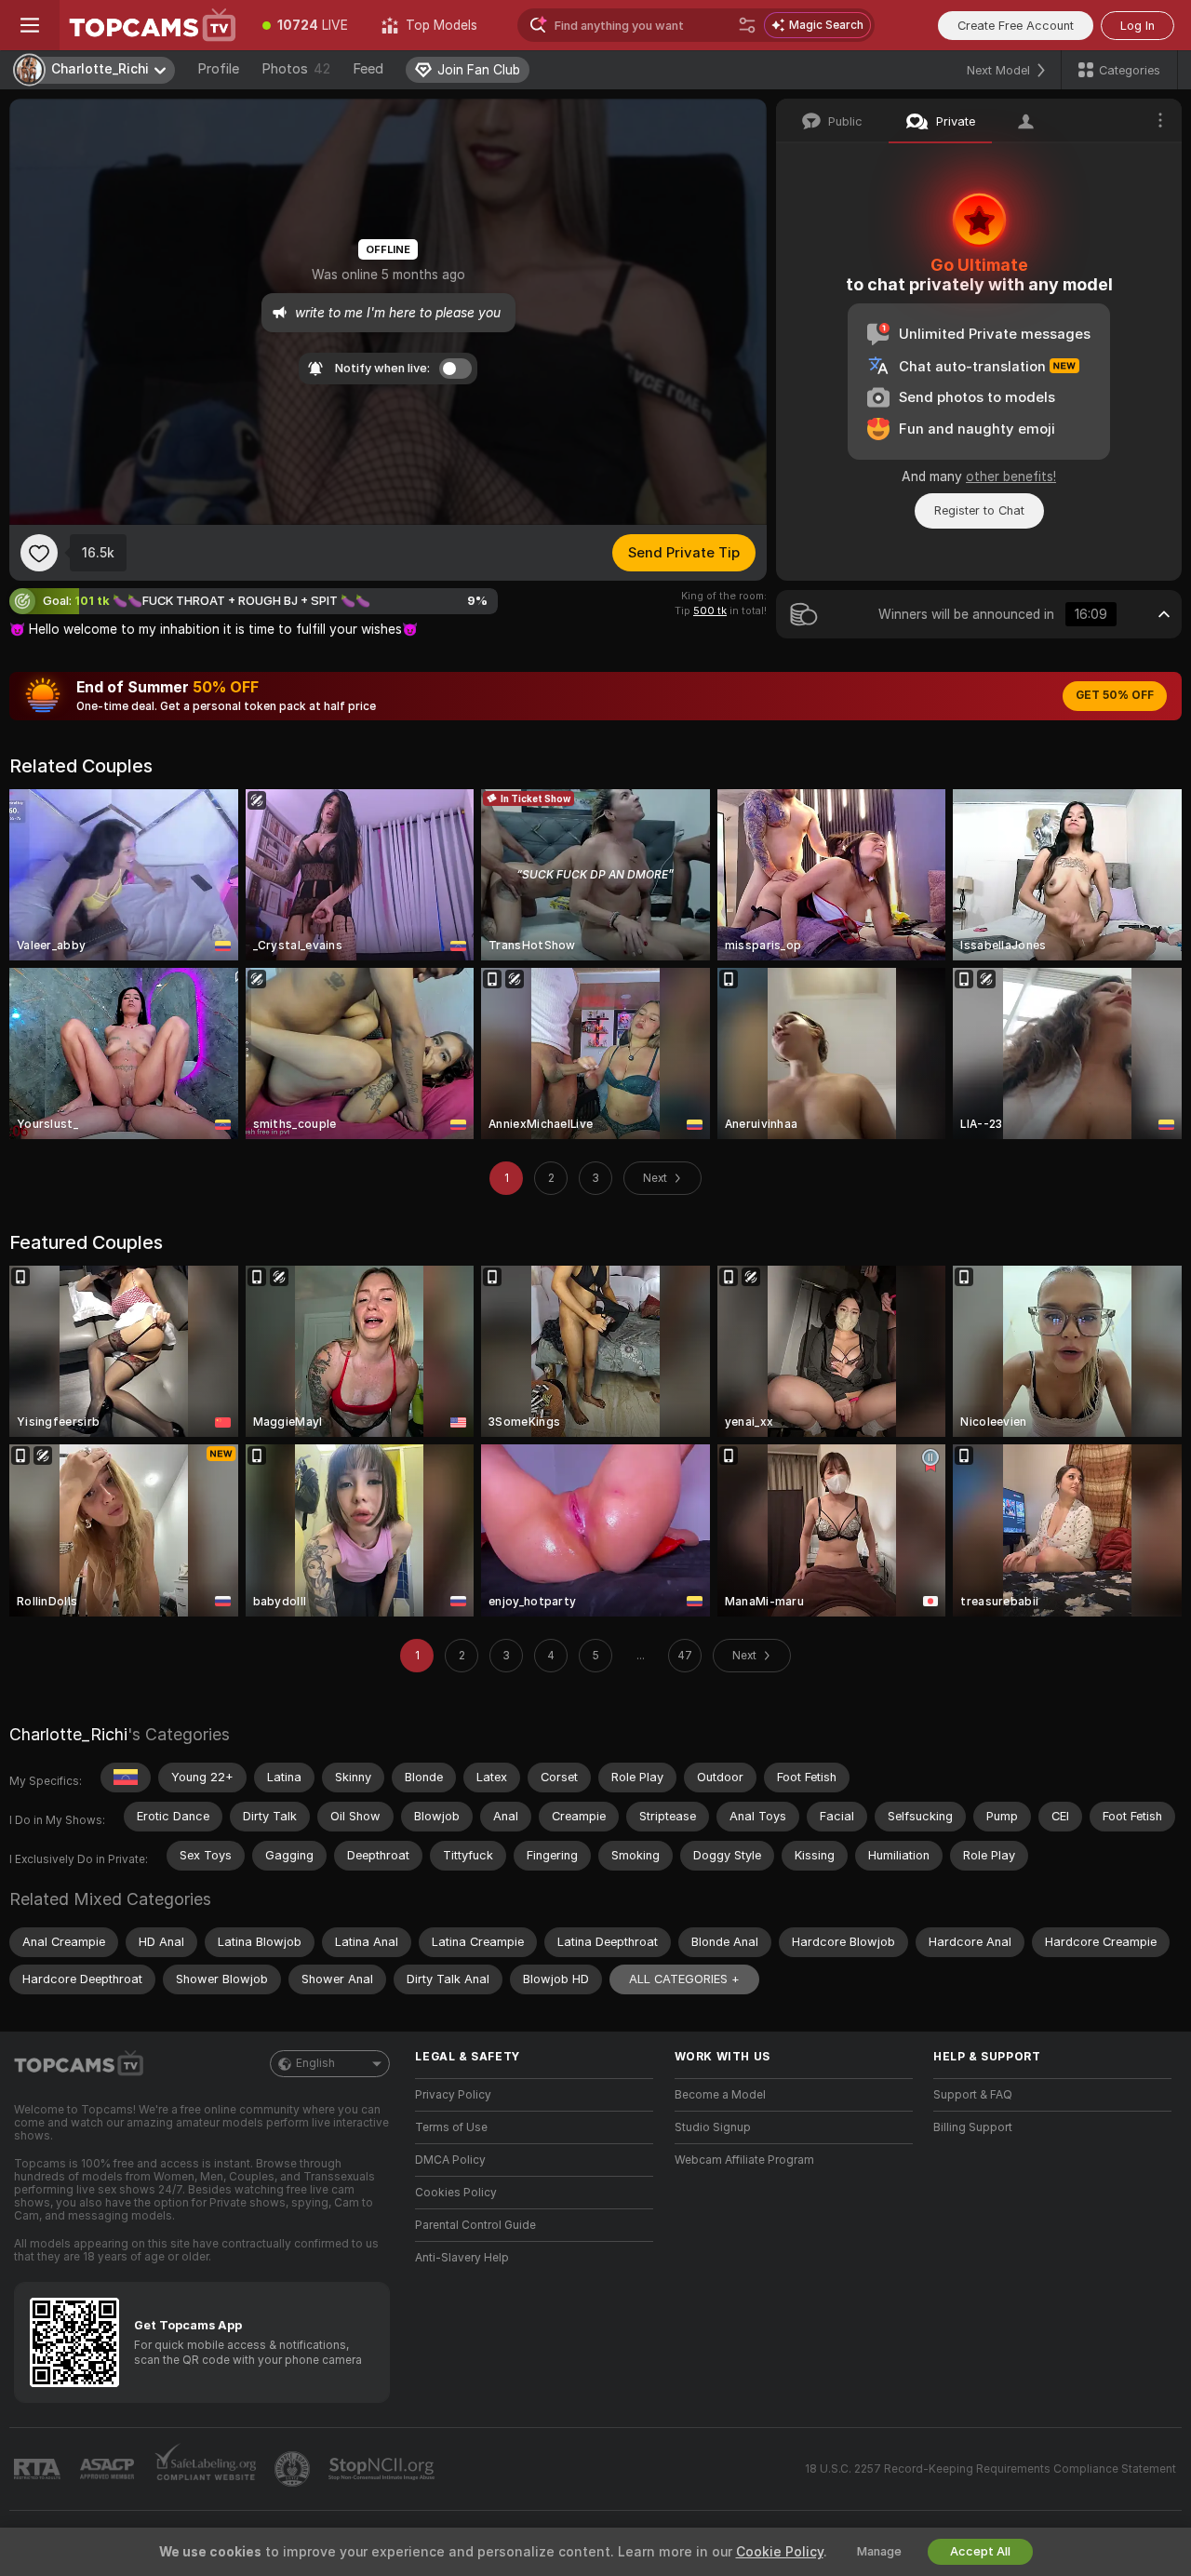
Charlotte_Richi (68, 1734)
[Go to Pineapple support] (294, 2469)
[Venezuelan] (126, 1778)
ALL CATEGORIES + (684, 1979)
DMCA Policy (450, 2160)
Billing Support (973, 2127)
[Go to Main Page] (153, 25)
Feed (368, 69)
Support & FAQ (973, 2095)
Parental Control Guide (475, 2225)
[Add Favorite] (39, 553)
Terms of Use (451, 2127)
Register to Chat (979, 510)
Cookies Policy (456, 2193)
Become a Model (720, 2095)
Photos (296, 69)
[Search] (747, 25)
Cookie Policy (780, 2552)
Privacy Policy (453, 2095)
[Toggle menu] (30, 25)
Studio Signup (713, 2127)
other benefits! (1011, 476)
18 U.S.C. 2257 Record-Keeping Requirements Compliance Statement (990, 2469)
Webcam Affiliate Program (744, 2160)
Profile (218, 69)
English (315, 2063)
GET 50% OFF (1115, 695)
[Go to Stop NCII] (383, 2469)
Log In (1137, 26)
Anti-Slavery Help (462, 2258)
